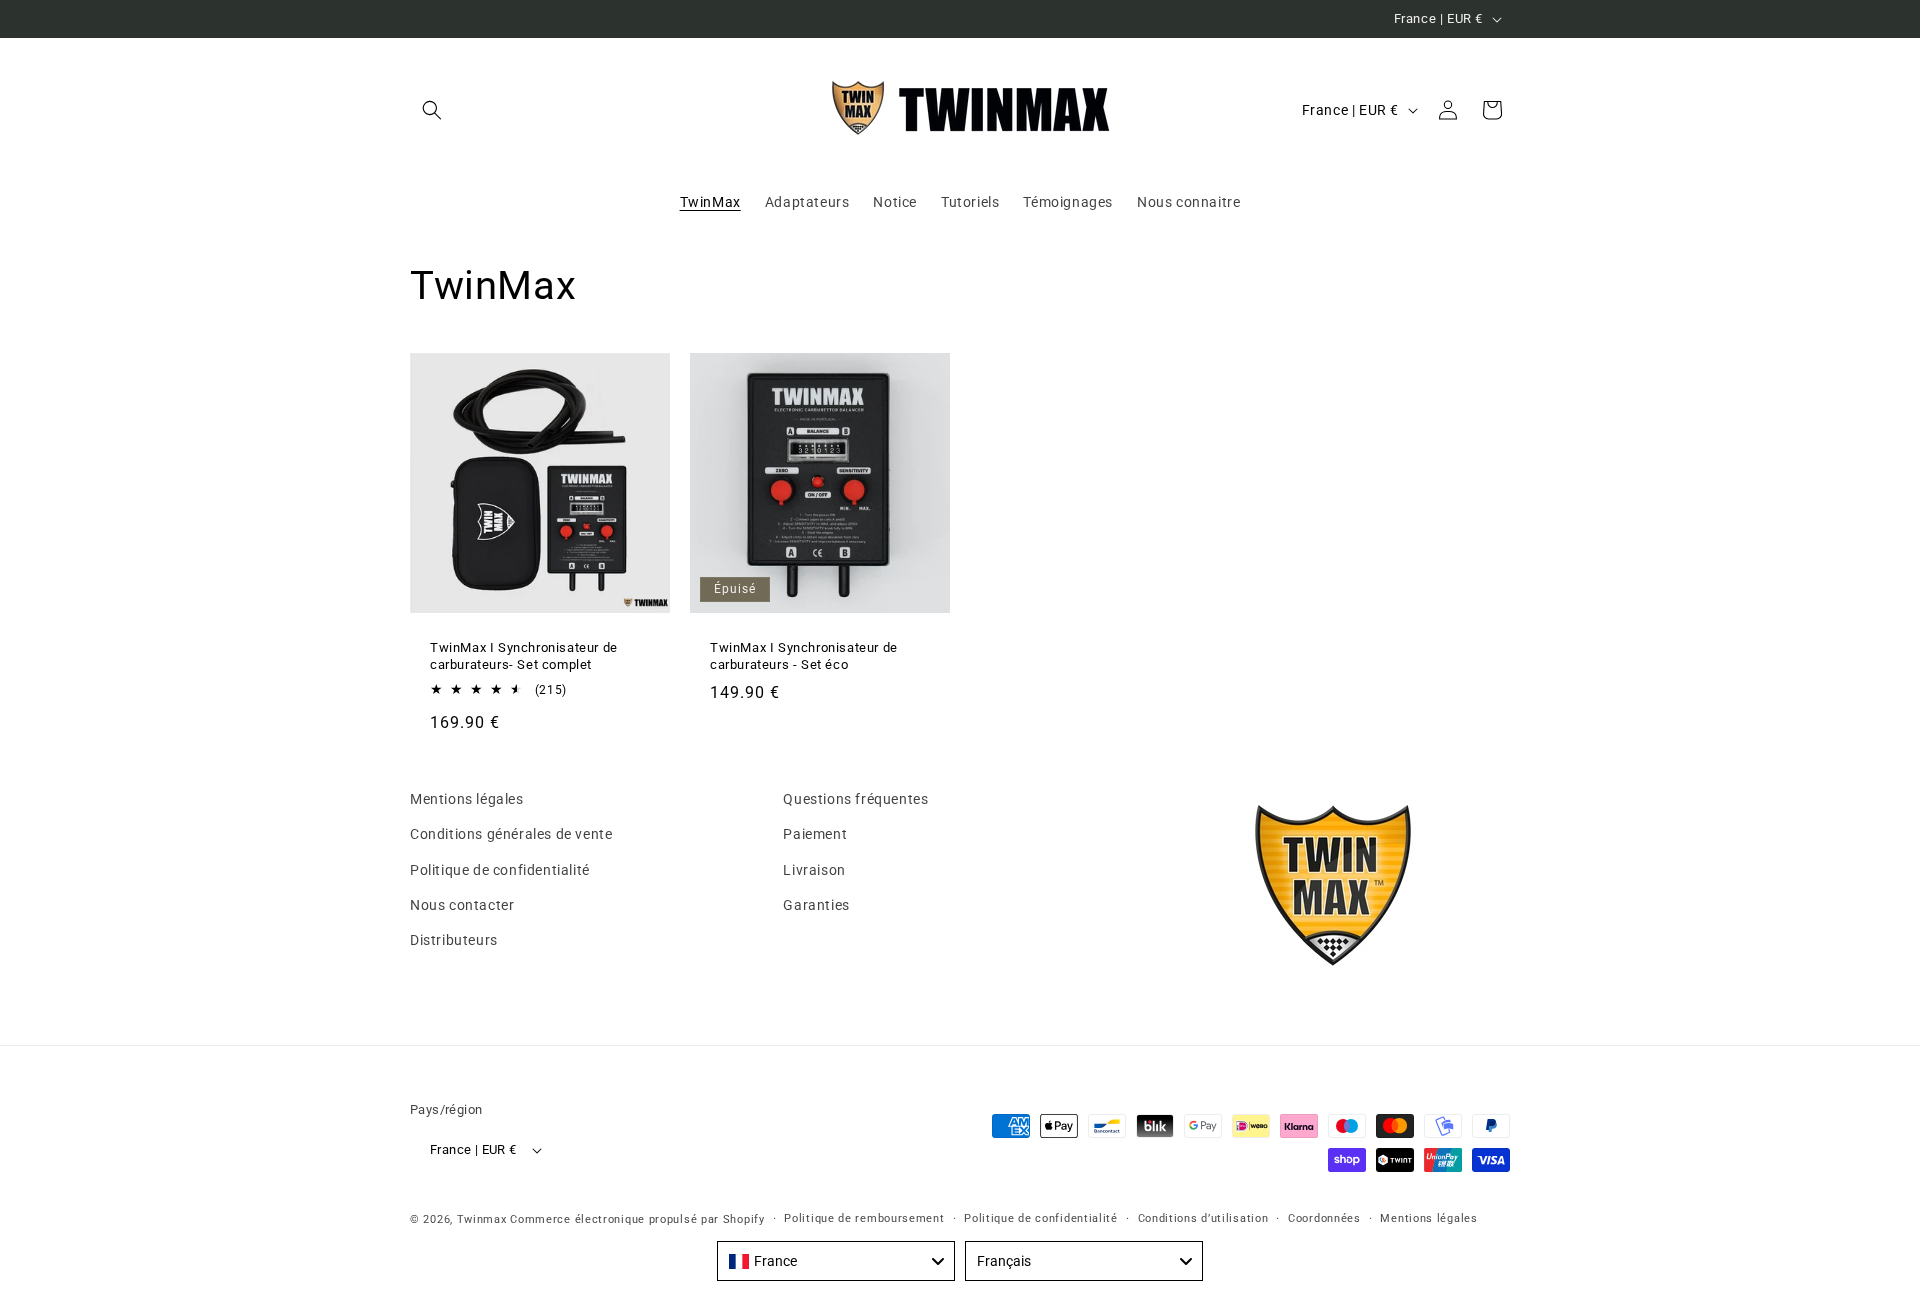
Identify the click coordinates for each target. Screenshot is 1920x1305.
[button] (432, 110)
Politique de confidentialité (500, 870)
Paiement (815, 834)
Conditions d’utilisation (1203, 1218)
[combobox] (836, 1261)
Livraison (814, 870)
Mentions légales (467, 799)
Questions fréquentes (855, 799)
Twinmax (482, 1219)
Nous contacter (462, 905)
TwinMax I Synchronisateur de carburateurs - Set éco (804, 656)
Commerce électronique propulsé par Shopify (637, 1219)
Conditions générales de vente (511, 834)
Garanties (816, 905)
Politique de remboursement (864, 1218)
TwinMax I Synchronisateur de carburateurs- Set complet (524, 656)
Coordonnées (1324, 1218)
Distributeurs (454, 940)
